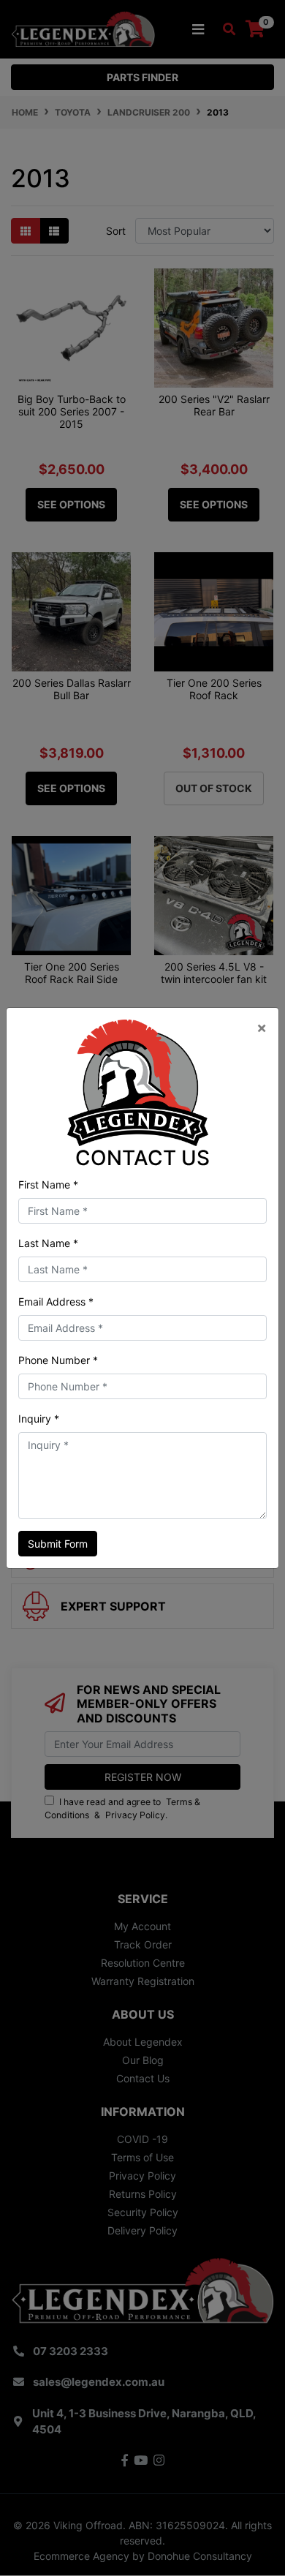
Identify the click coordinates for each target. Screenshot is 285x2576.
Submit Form (58, 1544)
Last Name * (48, 1243)
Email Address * (56, 1302)
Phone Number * (58, 1360)
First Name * (48, 1185)
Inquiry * (39, 1419)
